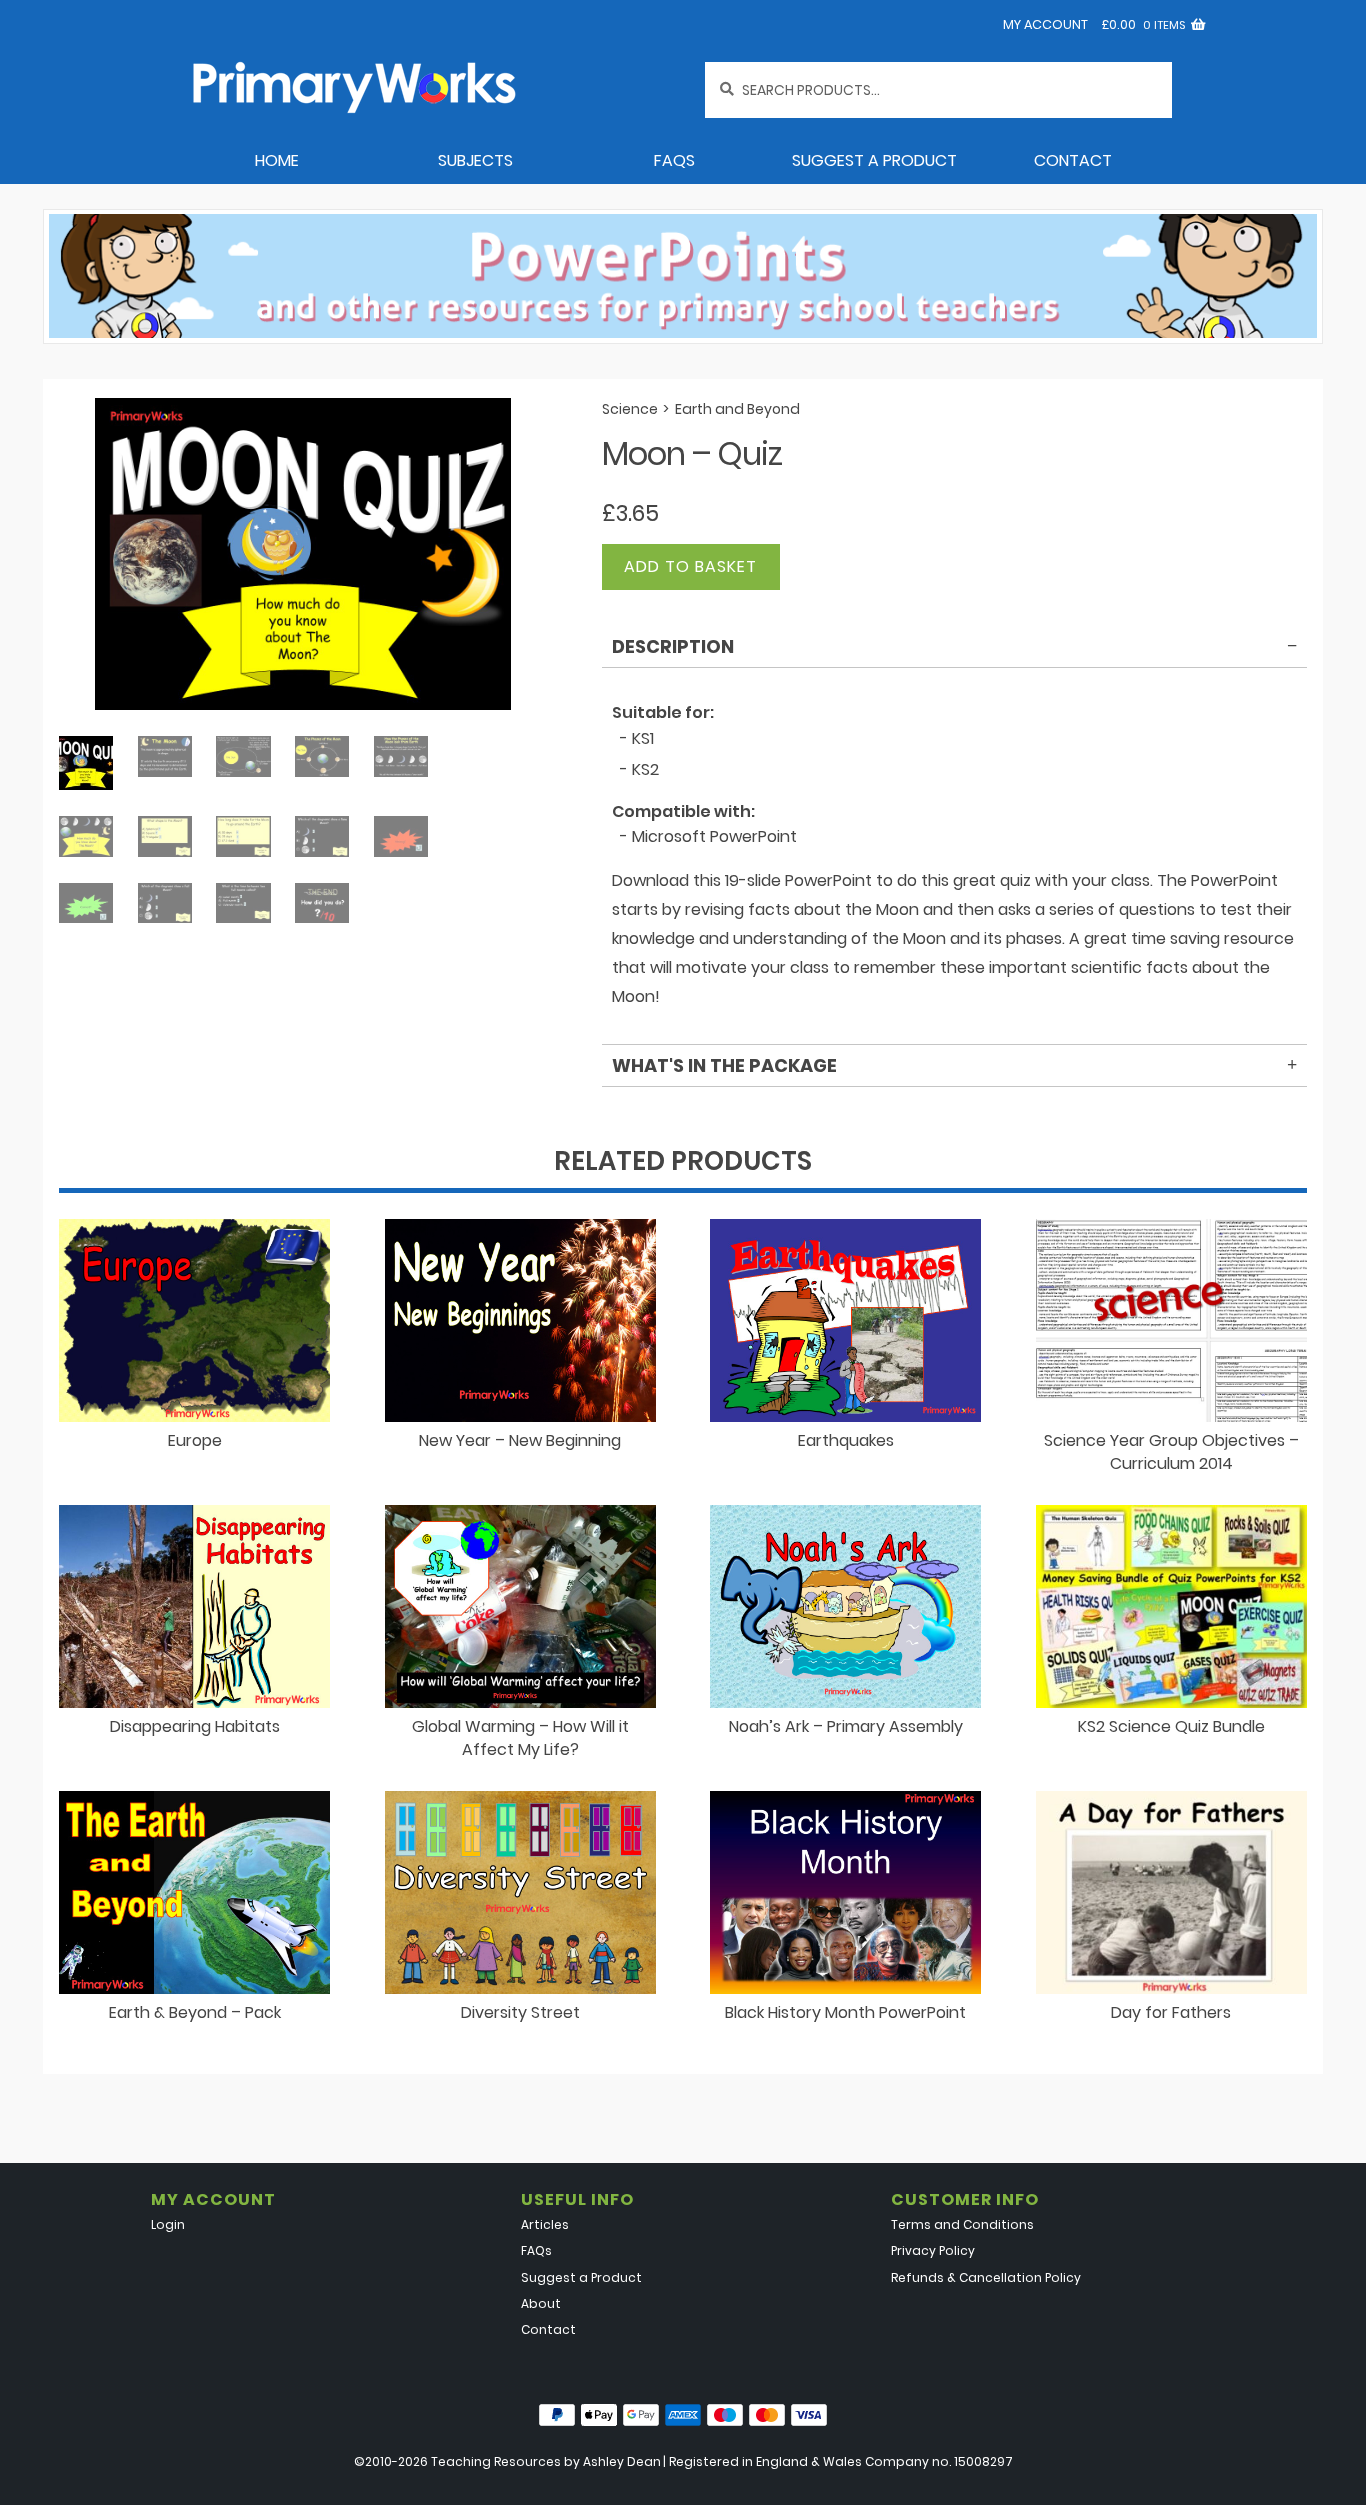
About (541, 2303)
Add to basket (690, 566)
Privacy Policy (933, 2250)
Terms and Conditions (962, 2224)
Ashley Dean (622, 2461)
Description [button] (673, 646)
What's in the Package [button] (724, 1065)
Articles (545, 2224)
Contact (1073, 160)
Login (168, 2224)
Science (630, 409)
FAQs (674, 160)
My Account (1045, 24)
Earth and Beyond (737, 409)
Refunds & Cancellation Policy (986, 2277)
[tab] (954, 650)
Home (277, 160)
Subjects (475, 160)
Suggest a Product (874, 160)
